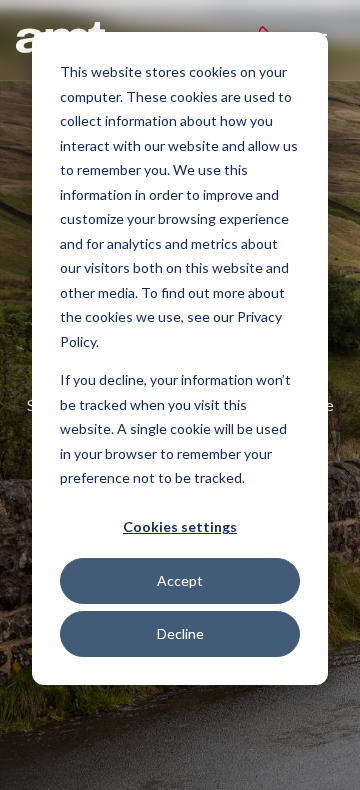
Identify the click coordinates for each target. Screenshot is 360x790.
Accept (180, 580)
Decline (180, 633)
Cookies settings (180, 526)
